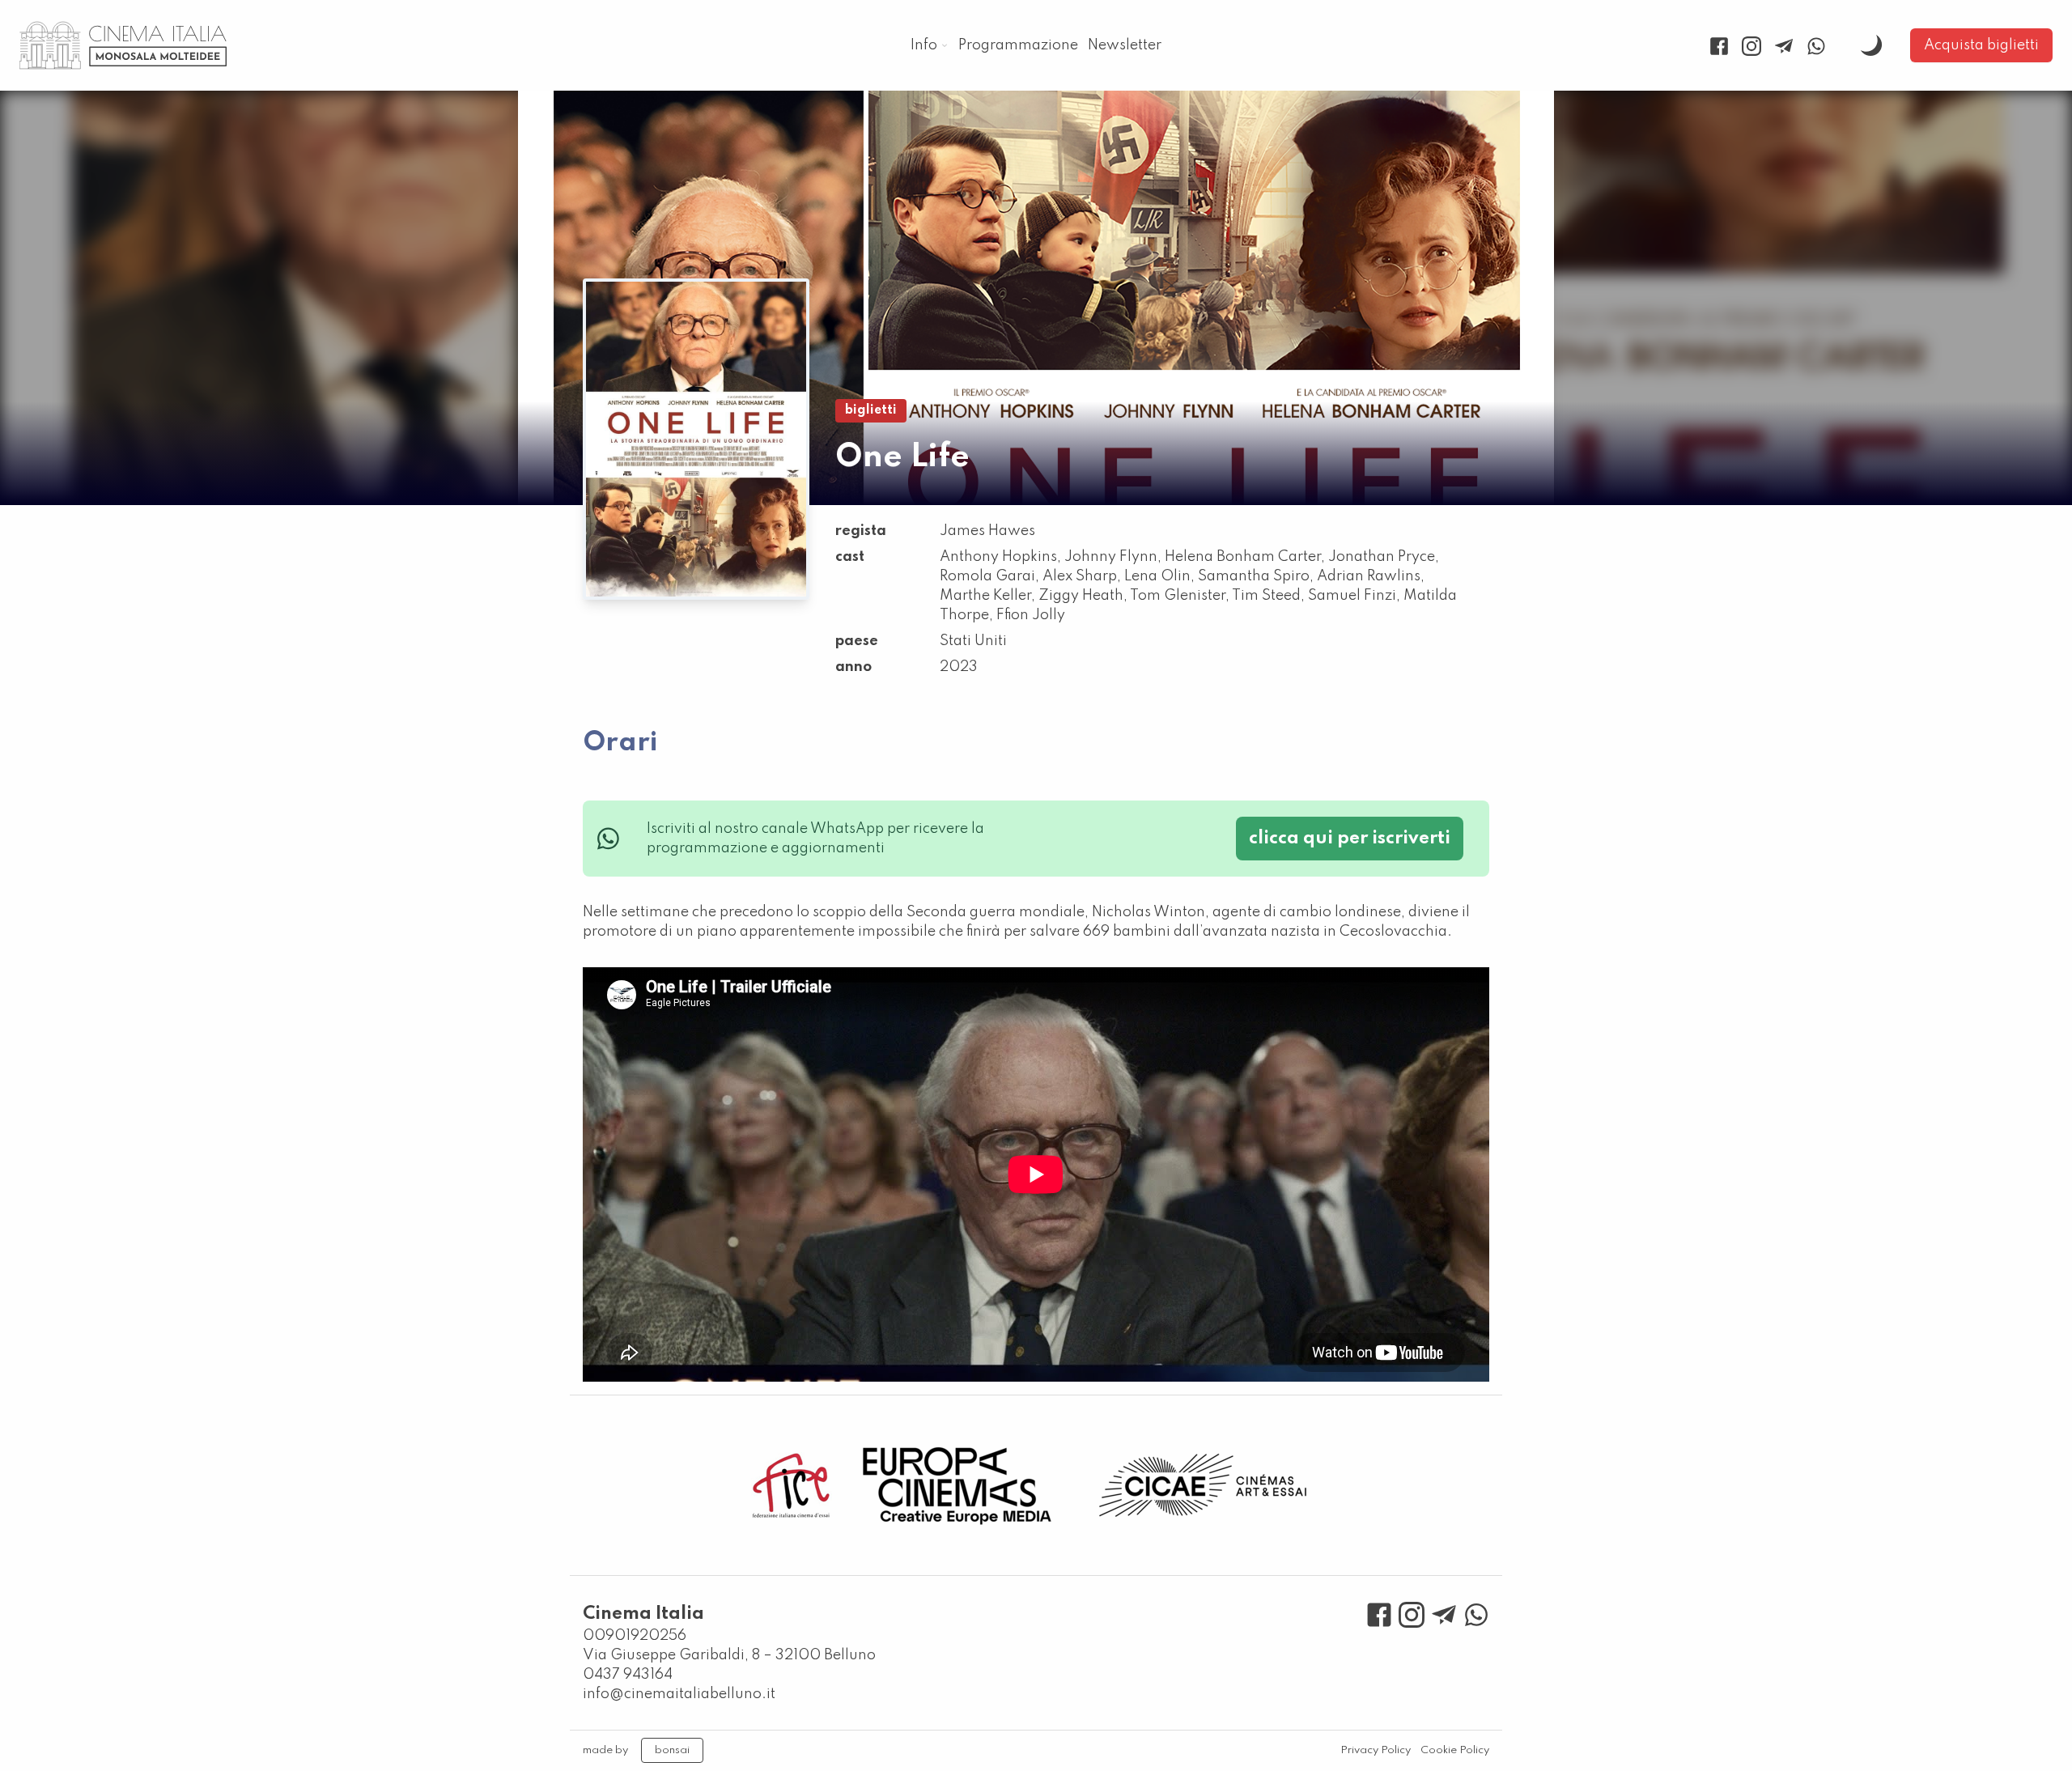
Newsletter (1125, 45)
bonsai (672, 1750)
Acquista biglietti (1981, 45)
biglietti (871, 410)
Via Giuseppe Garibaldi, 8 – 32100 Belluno (729, 1655)
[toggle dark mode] (1871, 45)
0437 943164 (628, 1675)
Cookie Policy (1455, 1750)
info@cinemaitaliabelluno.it (679, 1694)
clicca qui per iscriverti (1350, 839)
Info (924, 45)
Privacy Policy (1376, 1750)
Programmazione (1018, 45)
